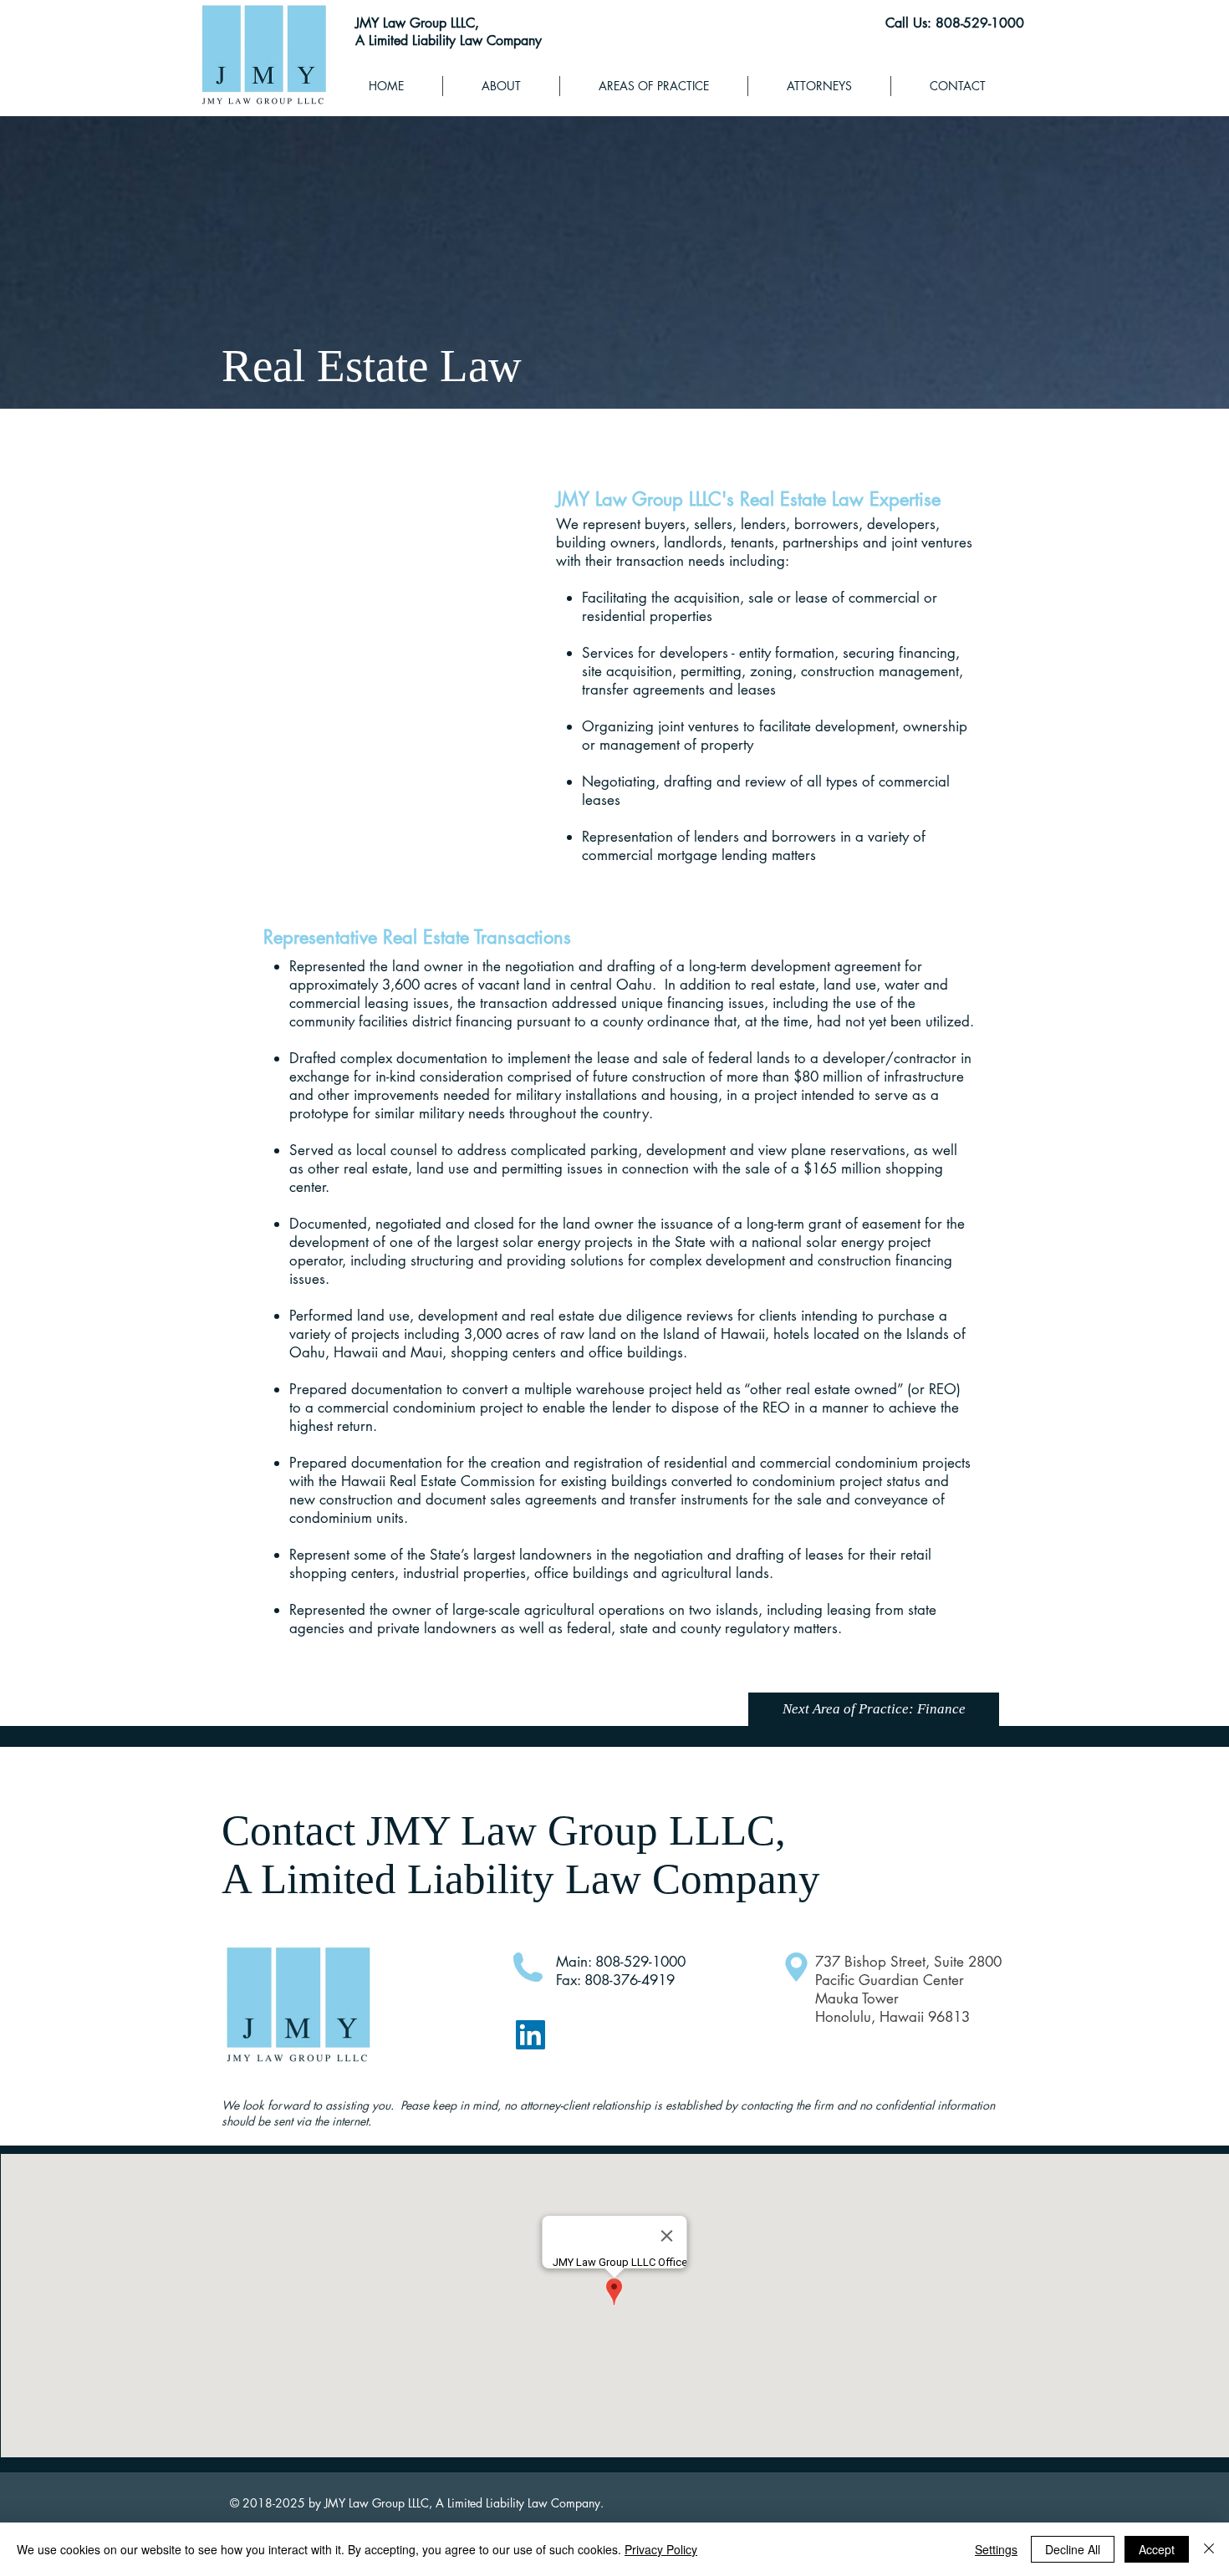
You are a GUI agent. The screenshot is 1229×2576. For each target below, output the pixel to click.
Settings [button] (996, 2549)
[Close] (1209, 2549)
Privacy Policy (661, 2549)
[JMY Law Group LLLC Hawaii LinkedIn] (530, 2035)
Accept (1157, 2549)
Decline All (1073, 2549)
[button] (654, 86)
